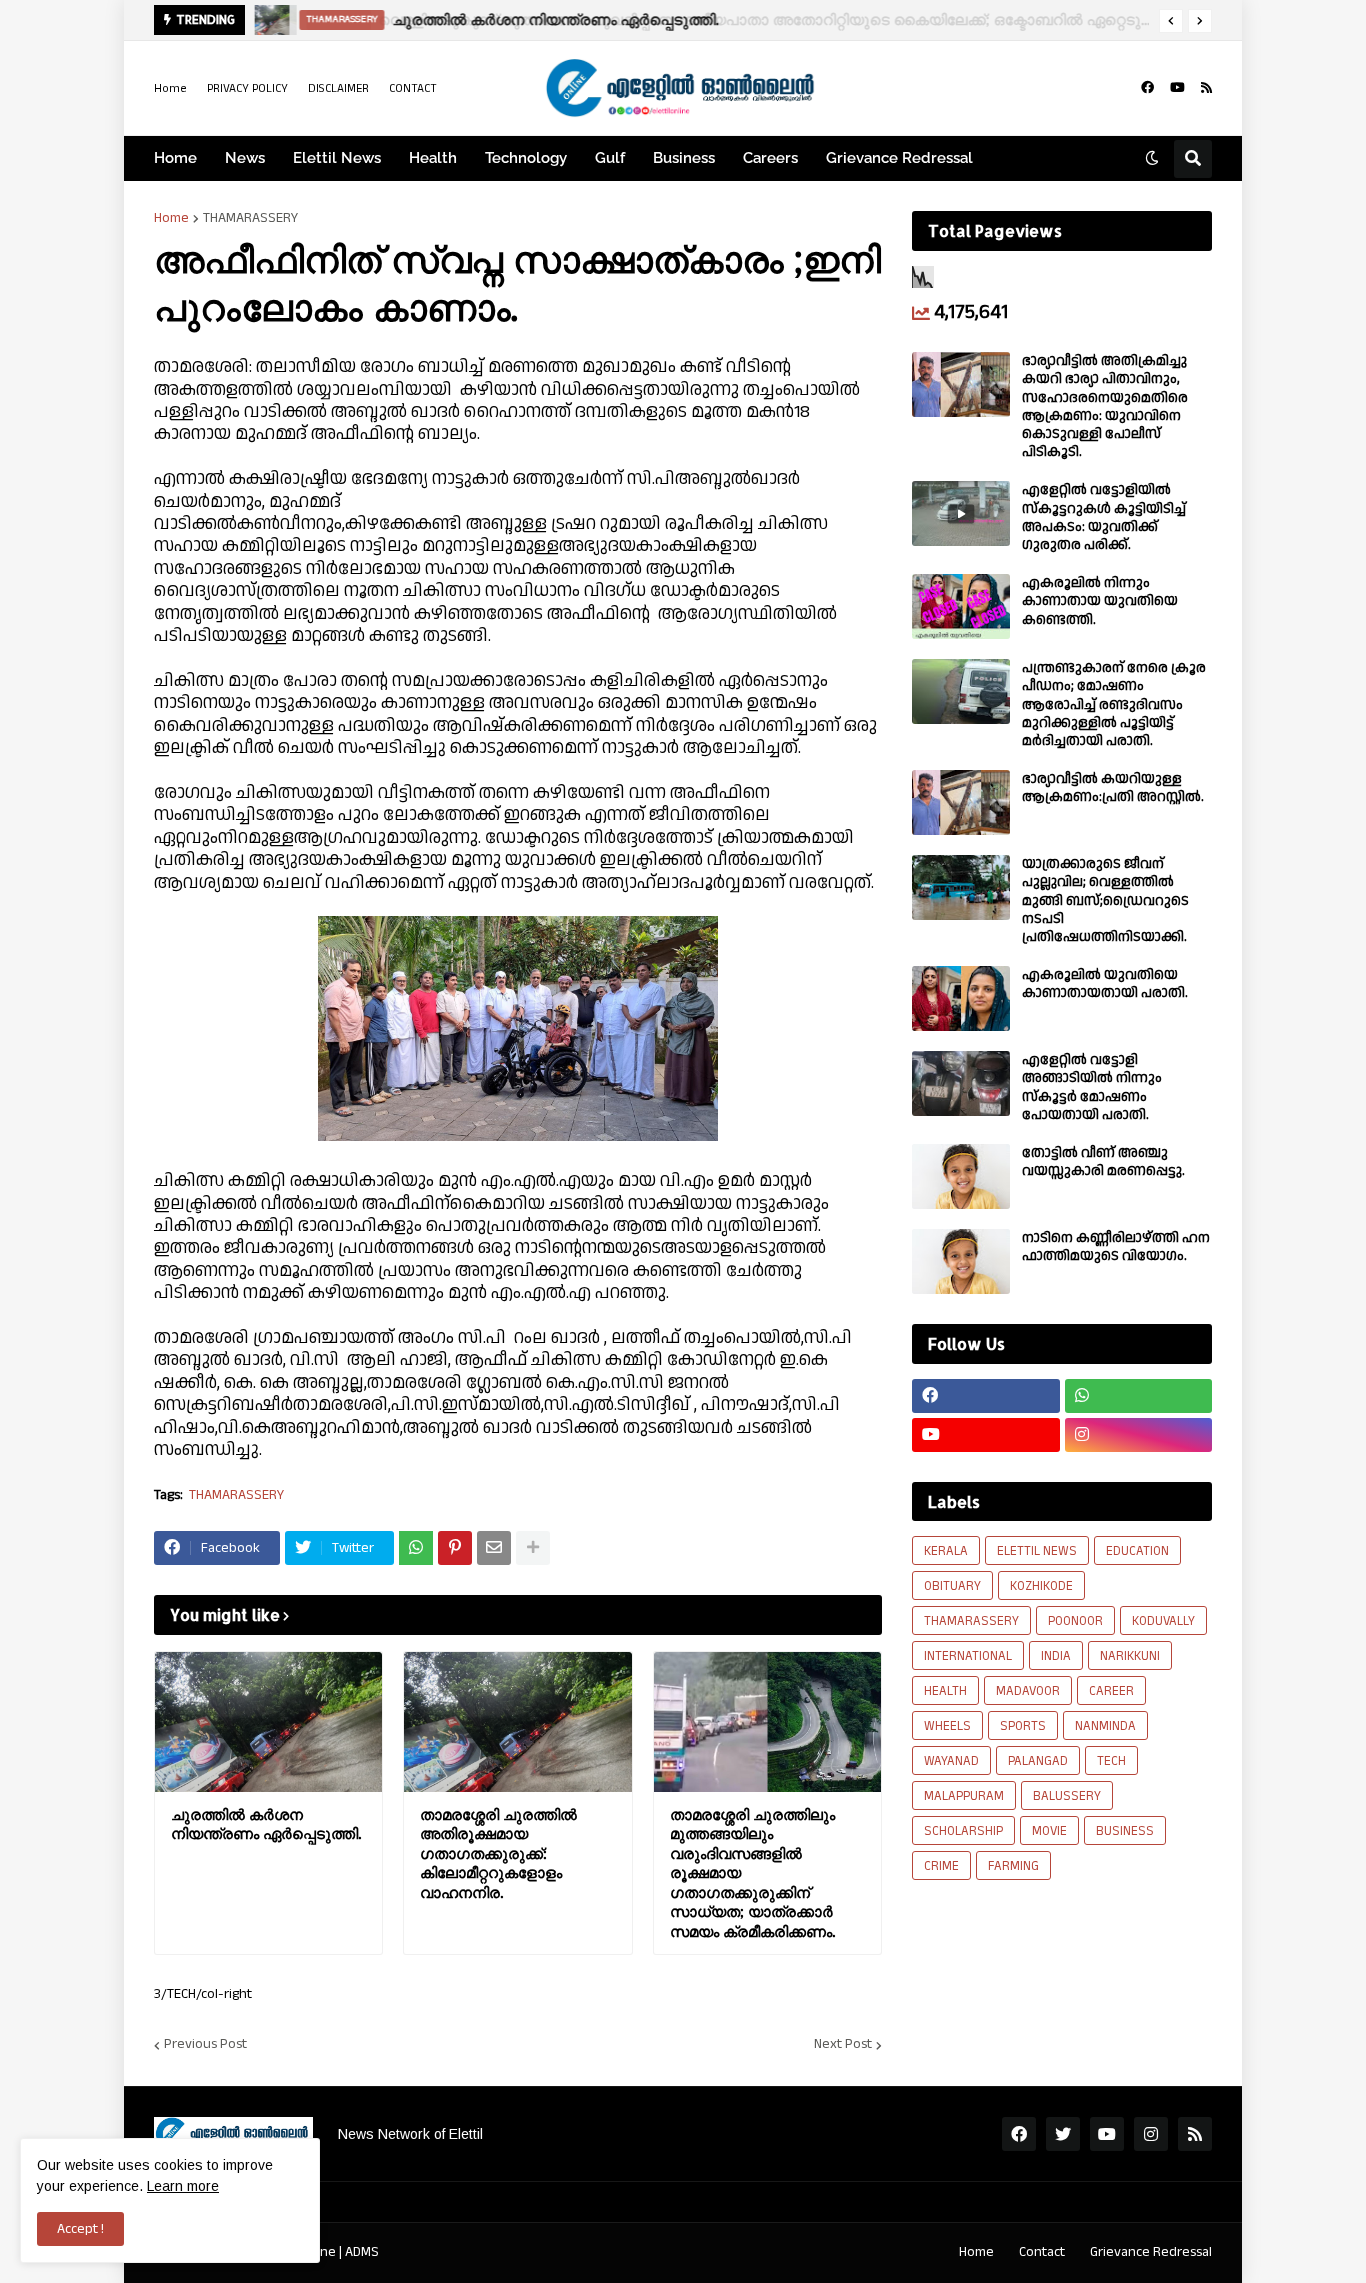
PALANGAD (1038, 1761)
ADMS (362, 2252)
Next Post (843, 2045)
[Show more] (533, 1548)
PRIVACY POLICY (247, 88)
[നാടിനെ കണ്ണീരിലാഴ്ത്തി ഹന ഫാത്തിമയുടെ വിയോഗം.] (961, 1261)
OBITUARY (952, 1586)
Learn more (183, 2186)
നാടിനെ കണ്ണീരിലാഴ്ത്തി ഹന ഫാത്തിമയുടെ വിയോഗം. (1116, 1247)
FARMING (1013, 1866)
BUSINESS (1125, 1831)
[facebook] (1147, 88)
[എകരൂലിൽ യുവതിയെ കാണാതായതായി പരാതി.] (961, 998)
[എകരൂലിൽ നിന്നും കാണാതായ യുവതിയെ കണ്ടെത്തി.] (961, 606)
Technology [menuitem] (526, 158)
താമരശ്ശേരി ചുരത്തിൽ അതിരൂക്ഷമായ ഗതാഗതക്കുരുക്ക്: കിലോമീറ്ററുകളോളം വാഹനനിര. (498, 1853)
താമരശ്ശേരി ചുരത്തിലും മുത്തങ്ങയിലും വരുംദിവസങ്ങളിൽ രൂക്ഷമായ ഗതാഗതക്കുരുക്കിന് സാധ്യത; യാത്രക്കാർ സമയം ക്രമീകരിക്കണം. (752, 1873)
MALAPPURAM (964, 1796)
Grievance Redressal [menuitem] (899, 158)
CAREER (1111, 1691)
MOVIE (1049, 1831)
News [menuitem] (245, 158)
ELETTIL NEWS (1037, 1551)
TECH (1111, 1761)
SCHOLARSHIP (963, 1831)
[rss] (1206, 88)
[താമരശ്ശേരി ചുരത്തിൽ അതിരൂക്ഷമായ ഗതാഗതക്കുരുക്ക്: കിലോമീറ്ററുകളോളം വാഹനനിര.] (517, 1722)
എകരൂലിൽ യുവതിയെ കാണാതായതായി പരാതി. (1105, 984)
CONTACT (413, 88)
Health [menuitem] (433, 158)
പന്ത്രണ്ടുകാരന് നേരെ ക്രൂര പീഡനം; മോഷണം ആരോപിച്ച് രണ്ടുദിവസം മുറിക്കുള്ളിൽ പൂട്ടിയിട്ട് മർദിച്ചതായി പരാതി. (1114, 704)
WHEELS (947, 1726)
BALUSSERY (1067, 1796)
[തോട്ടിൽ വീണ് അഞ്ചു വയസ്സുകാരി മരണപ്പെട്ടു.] (961, 1176)
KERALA (946, 1551)
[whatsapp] (1139, 1396)
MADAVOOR (1028, 1691)
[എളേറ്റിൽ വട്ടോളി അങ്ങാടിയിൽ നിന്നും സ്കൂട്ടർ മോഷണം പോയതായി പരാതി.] (961, 1083)
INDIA (1056, 1656)
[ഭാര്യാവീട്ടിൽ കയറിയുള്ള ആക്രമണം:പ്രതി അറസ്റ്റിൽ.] (961, 802)
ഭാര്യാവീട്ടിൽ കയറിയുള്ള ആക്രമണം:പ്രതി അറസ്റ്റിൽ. (1113, 788)
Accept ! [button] (80, 2229)
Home (170, 88)
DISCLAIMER (338, 88)
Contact (1042, 2252)
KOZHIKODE (1041, 1586)
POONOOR (1075, 1621)
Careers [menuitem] (770, 158)
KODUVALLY (1163, 1621)
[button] (1171, 21)
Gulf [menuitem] (610, 158)
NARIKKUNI (1130, 1656)
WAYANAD (951, 1761)
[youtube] (1177, 88)
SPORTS (1023, 1726)
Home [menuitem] (175, 158)
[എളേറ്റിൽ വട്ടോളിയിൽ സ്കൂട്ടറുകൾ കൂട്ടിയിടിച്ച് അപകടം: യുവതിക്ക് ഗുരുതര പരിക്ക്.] (961, 513)
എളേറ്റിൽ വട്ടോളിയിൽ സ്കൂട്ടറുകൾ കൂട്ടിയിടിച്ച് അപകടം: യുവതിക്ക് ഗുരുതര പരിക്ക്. (1104, 517)
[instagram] (1139, 1435)
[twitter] (1063, 2134)
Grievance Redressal (1151, 2252)
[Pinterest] (455, 1548)
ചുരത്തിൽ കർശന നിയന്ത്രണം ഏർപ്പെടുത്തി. (554, 19)
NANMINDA (1105, 1726)
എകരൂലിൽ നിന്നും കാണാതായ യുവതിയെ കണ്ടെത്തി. (1100, 601)
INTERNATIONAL (968, 1656)
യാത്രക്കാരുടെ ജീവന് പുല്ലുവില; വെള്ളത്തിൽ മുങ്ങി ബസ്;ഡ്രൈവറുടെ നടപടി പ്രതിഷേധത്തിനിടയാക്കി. (1105, 900)
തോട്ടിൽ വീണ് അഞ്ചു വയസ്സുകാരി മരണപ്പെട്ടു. (1103, 1162)
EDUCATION (1137, 1551)
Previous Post (205, 2045)
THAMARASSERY (250, 218)
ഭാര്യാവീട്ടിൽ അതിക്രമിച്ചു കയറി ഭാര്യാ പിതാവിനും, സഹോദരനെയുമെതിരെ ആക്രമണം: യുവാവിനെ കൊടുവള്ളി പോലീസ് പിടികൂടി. (1105, 406)
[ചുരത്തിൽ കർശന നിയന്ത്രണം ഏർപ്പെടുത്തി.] (270, 20)
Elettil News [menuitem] (337, 158)
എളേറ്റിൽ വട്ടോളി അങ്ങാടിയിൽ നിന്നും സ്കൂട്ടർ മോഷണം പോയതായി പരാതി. (1092, 1087)
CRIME (941, 1866)
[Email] (494, 1548)
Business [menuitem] (684, 158)
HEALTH (945, 1691)
